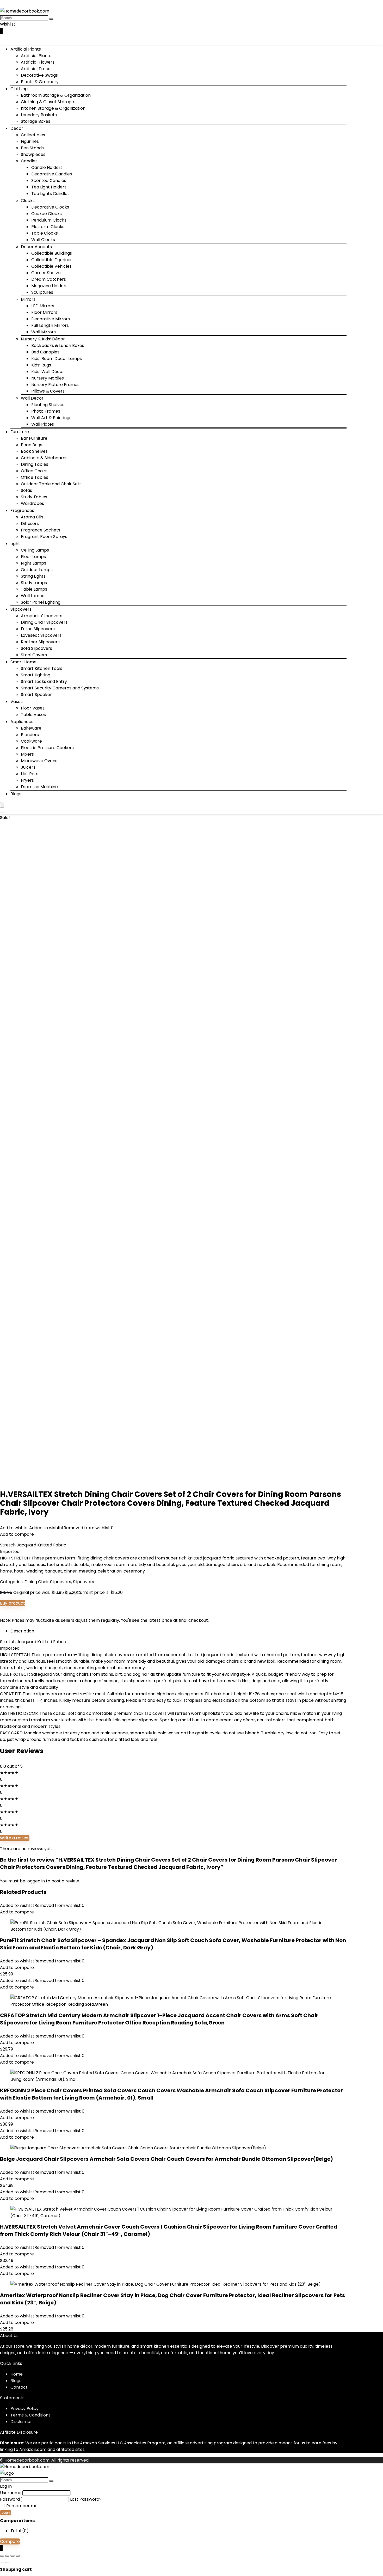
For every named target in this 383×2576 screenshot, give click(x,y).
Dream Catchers (49, 279)
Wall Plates (43, 424)
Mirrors (28, 299)
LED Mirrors (43, 306)
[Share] (13, 2556)
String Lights (33, 576)
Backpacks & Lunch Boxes (58, 345)
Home (17, 2374)
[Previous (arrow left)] (2, 2562)
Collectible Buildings (52, 253)
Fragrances (22, 510)
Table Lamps (34, 589)
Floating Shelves (48, 405)
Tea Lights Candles (50, 194)
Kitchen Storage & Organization (53, 108)
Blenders (30, 735)
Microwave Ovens (39, 761)
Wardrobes (32, 503)
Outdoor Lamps (37, 570)
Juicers (28, 767)
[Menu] (2, 805)
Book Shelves (34, 451)
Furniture (20, 432)
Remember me (21, 2506)
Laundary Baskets (39, 115)
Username (11, 2493)
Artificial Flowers (38, 62)
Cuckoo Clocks (47, 214)
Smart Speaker (36, 695)
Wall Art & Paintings (51, 418)
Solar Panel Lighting (41, 602)
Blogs (16, 794)
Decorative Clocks (50, 207)
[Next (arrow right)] (7, 2562)
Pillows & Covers (48, 391)
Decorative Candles (52, 174)
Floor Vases (33, 708)
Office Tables (35, 477)
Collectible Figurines (52, 260)
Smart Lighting (36, 675)
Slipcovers (21, 609)
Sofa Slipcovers (36, 648)
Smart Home (23, 662)
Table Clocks (45, 233)
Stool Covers (34, 655)
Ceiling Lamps (35, 550)
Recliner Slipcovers (40, 642)
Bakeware (31, 728)
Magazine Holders (49, 286)
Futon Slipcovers (38, 629)
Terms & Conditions (30, 2415)
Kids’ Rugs (41, 365)
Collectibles (33, 135)
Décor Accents (36, 247)
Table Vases (33, 715)
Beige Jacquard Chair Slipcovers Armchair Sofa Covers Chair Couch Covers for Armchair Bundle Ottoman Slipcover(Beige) (166, 2159)
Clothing (19, 89)
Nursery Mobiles (48, 378)
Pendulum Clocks (49, 220)
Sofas (26, 490)
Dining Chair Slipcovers (44, 622)
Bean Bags (32, 445)
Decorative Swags (39, 75)
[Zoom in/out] (2, 2556)
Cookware (31, 741)
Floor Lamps (33, 557)
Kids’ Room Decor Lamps (57, 359)
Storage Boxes (36, 121)
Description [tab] (22, 1631)
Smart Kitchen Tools (42, 668)
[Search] (51, 19)
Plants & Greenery (40, 82)
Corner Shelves (47, 273)
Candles (29, 161)
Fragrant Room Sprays (44, 537)
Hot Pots (30, 774)
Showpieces (33, 154)
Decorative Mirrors (51, 319)
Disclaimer (21, 2422)
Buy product (13, 1603)
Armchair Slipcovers (42, 616)
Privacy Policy (24, 2409)
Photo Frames (46, 411)
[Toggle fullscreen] (7, 2556)
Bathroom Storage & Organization (56, 95)
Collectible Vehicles (51, 266)
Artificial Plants (26, 49)
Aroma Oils (32, 517)
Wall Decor (32, 398)
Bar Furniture (34, 438)
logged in (36, 1881)
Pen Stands (32, 148)
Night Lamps (33, 563)
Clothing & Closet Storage (47, 102)
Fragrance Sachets (41, 530)
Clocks (28, 201)
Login (6, 2513)
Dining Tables (35, 464)
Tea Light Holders (49, 187)
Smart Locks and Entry (44, 681)
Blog (15, 2381)
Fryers (27, 780)
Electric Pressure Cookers (47, 748)
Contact (19, 2387)
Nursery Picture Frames (55, 385)
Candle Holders (47, 167)
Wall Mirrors (44, 332)
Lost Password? (86, 2499)
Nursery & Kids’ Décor (43, 339)
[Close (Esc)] (18, 2556)
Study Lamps (34, 583)
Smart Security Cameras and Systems (60, 688)
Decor (17, 128)
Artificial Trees (36, 69)
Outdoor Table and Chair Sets (51, 484)
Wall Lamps (33, 596)
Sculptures (42, 292)
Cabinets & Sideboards (44, 458)
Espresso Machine (39, 787)
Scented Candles (49, 180)
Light (15, 544)
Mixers (27, 754)
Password (10, 2499)
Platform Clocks (48, 227)
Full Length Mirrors (50, 325)
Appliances (22, 722)
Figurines (30, 141)
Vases (17, 702)
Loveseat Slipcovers (41, 635)
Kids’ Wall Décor (48, 372)
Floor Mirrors (44, 312)
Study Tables (34, 497)
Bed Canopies (45, 352)
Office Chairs (34, 471)
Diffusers (30, 524)
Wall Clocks (43, 240)
